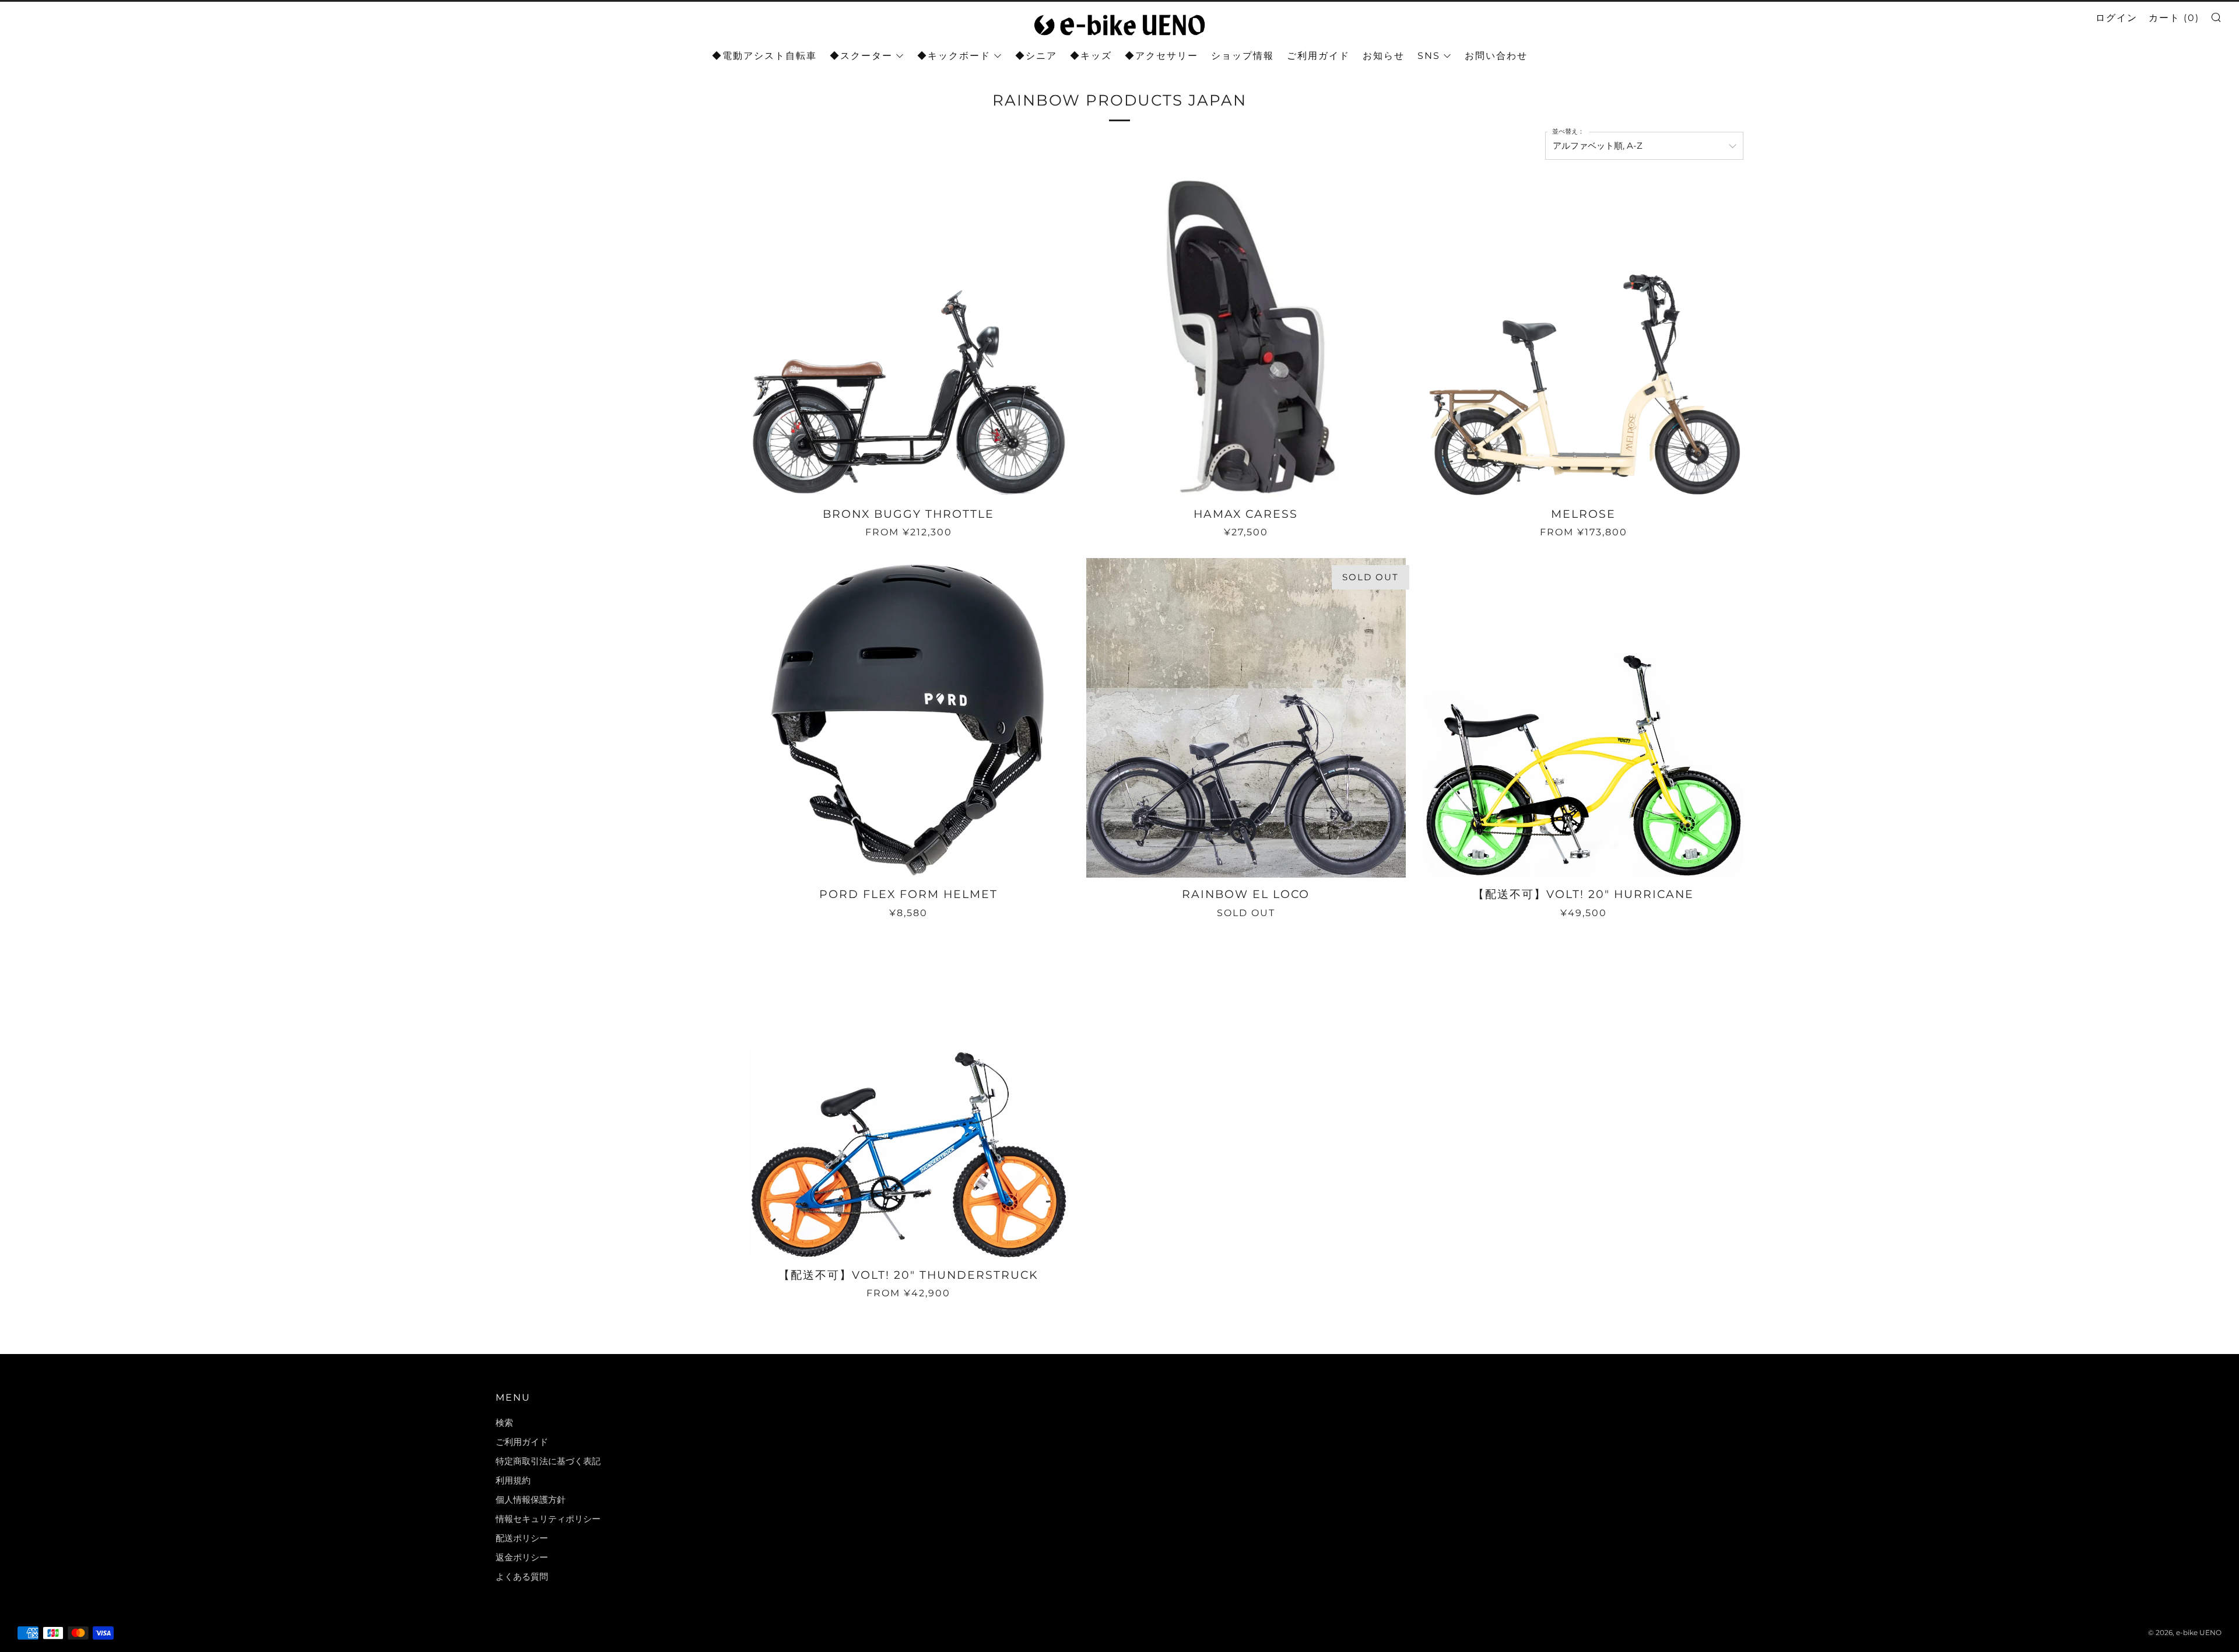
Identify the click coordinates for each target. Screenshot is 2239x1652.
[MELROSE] (1583, 337)
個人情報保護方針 (531, 1500)
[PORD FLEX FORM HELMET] (909, 718)
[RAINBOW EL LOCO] (1246, 718)
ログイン (2117, 18)
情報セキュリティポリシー (548, 1519)
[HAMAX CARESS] (1246, 337)
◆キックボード (954, 56)
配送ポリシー (522, 1538)
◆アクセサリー (1161, 56)
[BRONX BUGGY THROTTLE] (909, 337)
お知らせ (1384, 56)
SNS (1429, 56)
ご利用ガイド (1318, 56)
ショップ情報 (1243, 56)
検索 (504, 1423)
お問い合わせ (1496, 56)
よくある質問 (522, 1576)
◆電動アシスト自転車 (764, 56)
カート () (2174, 18)
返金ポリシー (522, 1557)
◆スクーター (861, 56)
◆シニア (1036, 56)
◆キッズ (1091, 56)
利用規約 (513, 1480)
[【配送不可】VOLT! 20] (1583, 718)
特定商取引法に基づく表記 (548, 1461)
